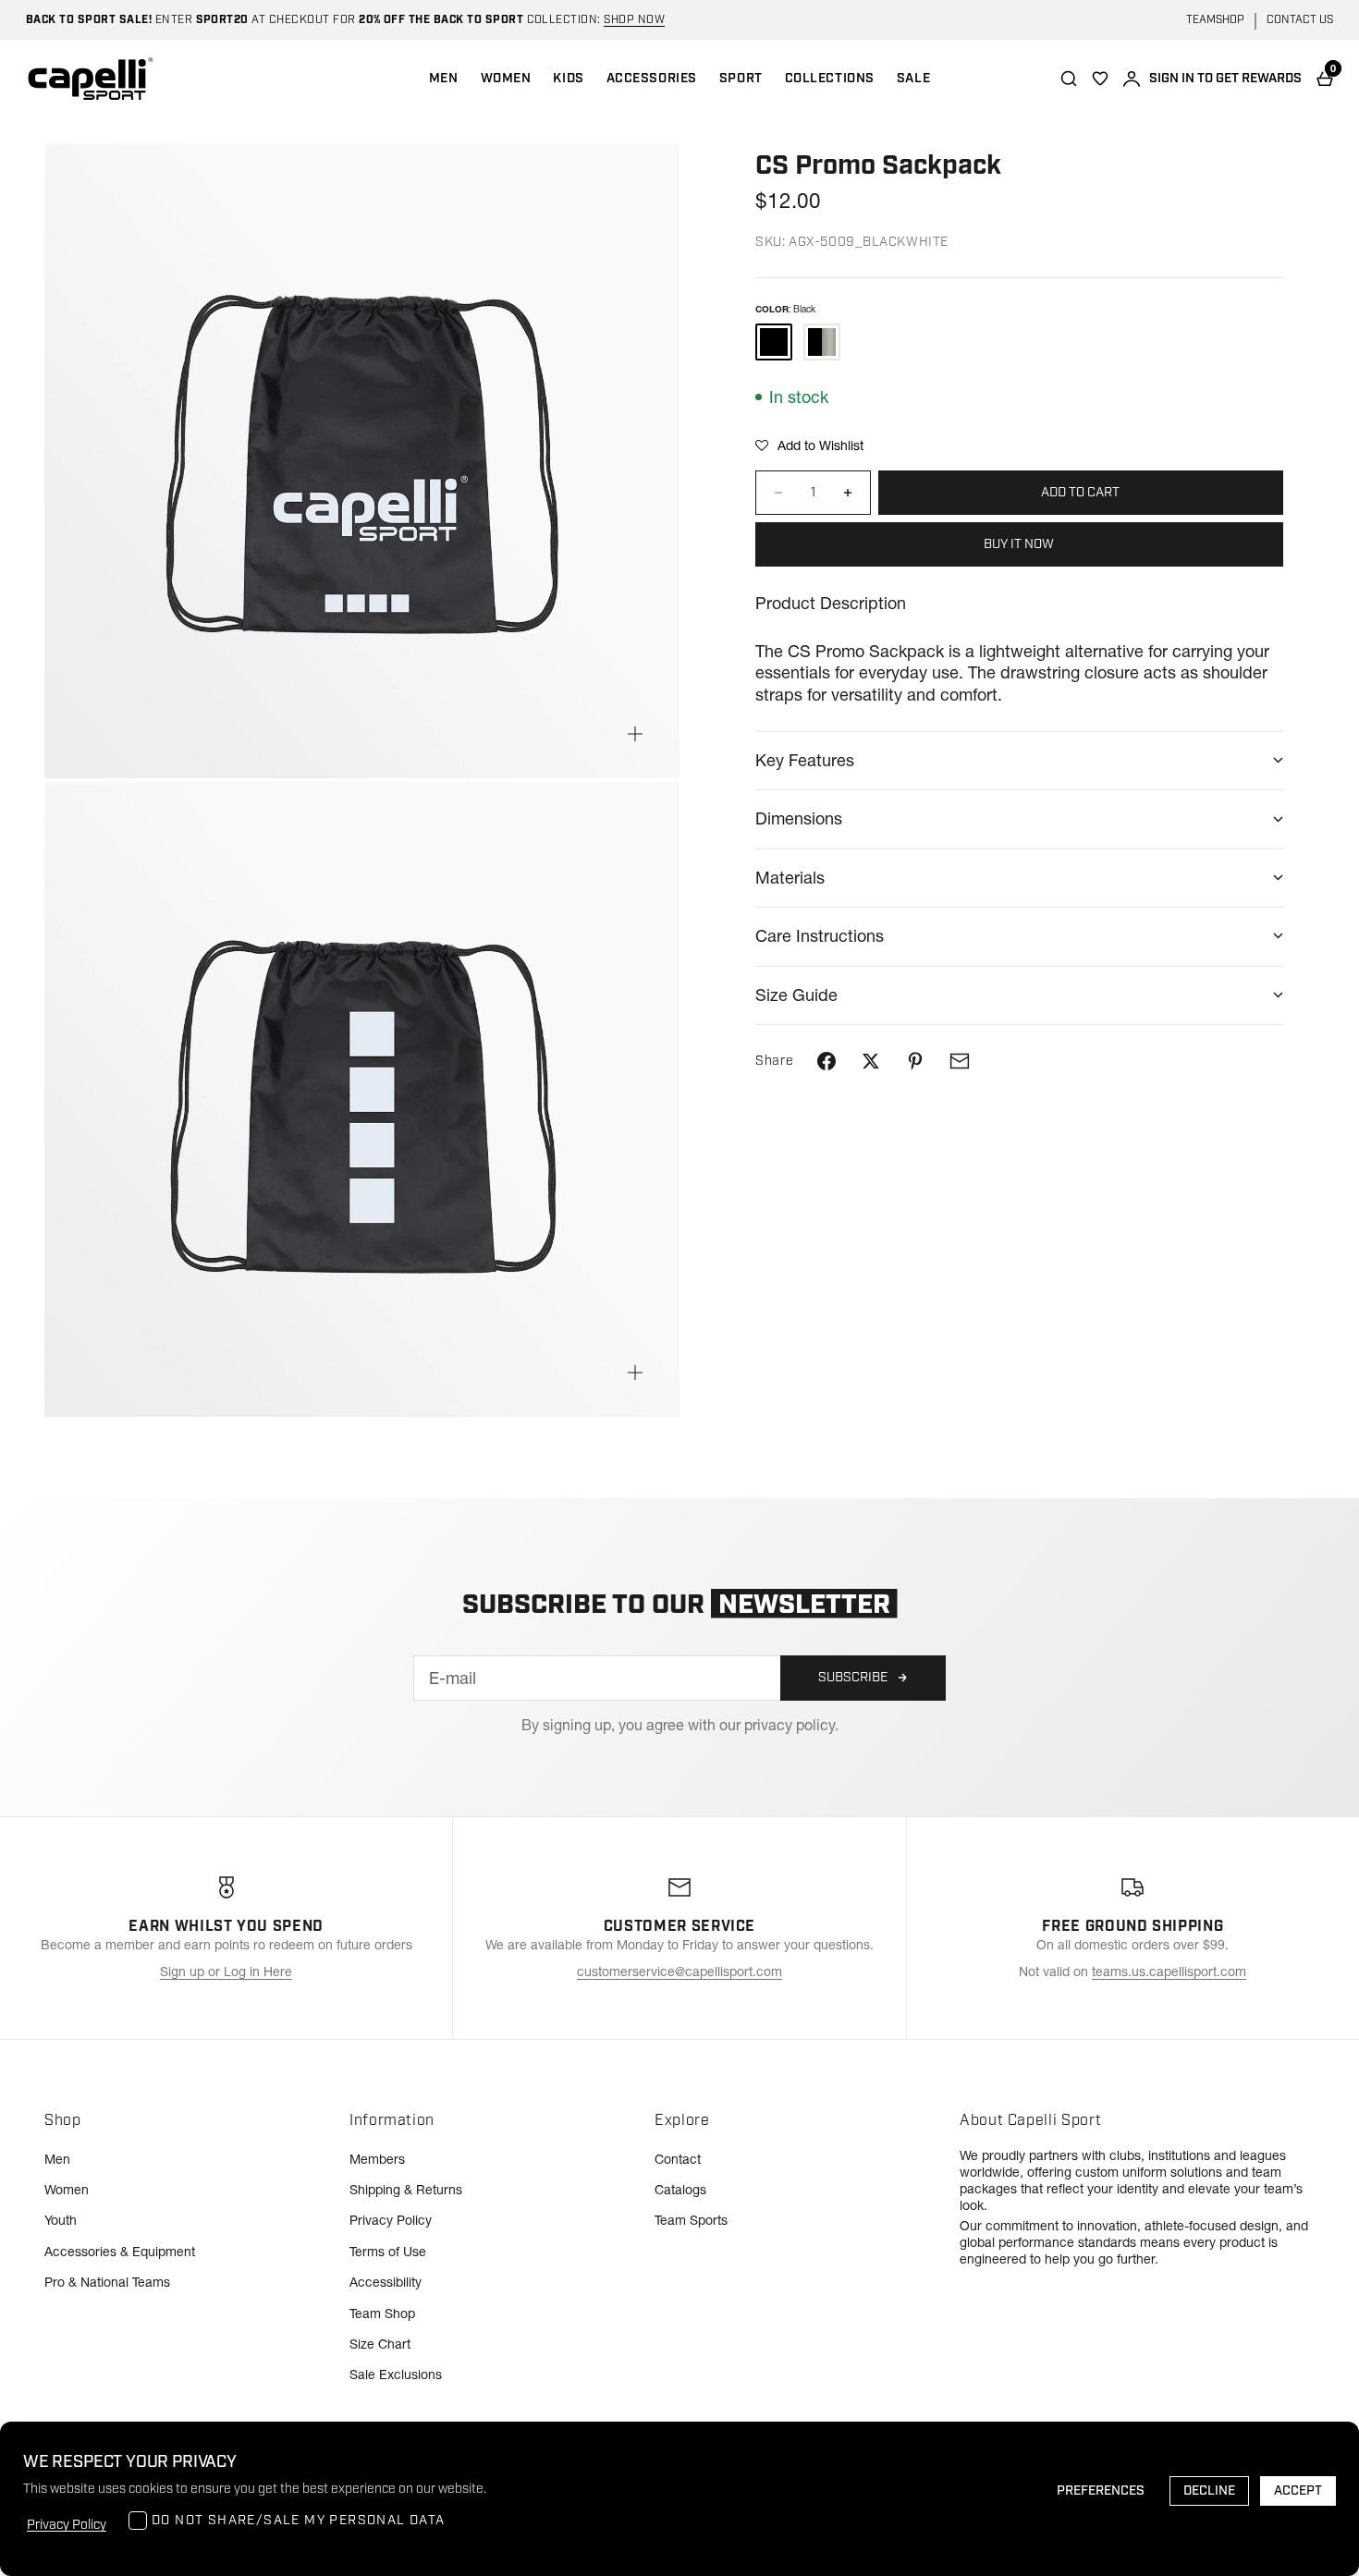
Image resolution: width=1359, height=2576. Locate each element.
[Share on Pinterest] (915, 1061)
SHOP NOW (634, 20)
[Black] (774, 342)
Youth (61, 2220)
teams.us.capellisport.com (1169, 1972)
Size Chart (380, 2344)
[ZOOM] (635, 734)
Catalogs (680, 2190)
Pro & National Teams (107, 2282)
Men (57, 2159)
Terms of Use (388, 2252)
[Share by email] (960, 1061)
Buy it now (1019, 544)
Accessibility (386, 2282)
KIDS (568, 79)
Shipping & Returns (406, 2190)
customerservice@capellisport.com (679, 1972)
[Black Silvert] (822, 342)
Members (377, 2159)
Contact (678, 2159)
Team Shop (382, 2314)
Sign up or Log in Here (226, 1972)
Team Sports (691, 2220)
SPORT (741, 79)
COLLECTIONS (830, 79)
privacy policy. (791, 1725)
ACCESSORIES (652, 79)
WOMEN (506, 79)
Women (67, 2190)
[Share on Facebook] (826, 1061)
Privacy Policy (391, 2220)
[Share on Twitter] (871, 1061)
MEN (444, 79)
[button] (809, 446)
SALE (913, 79)
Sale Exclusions (396, 2375)
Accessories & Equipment (120, 2252)
